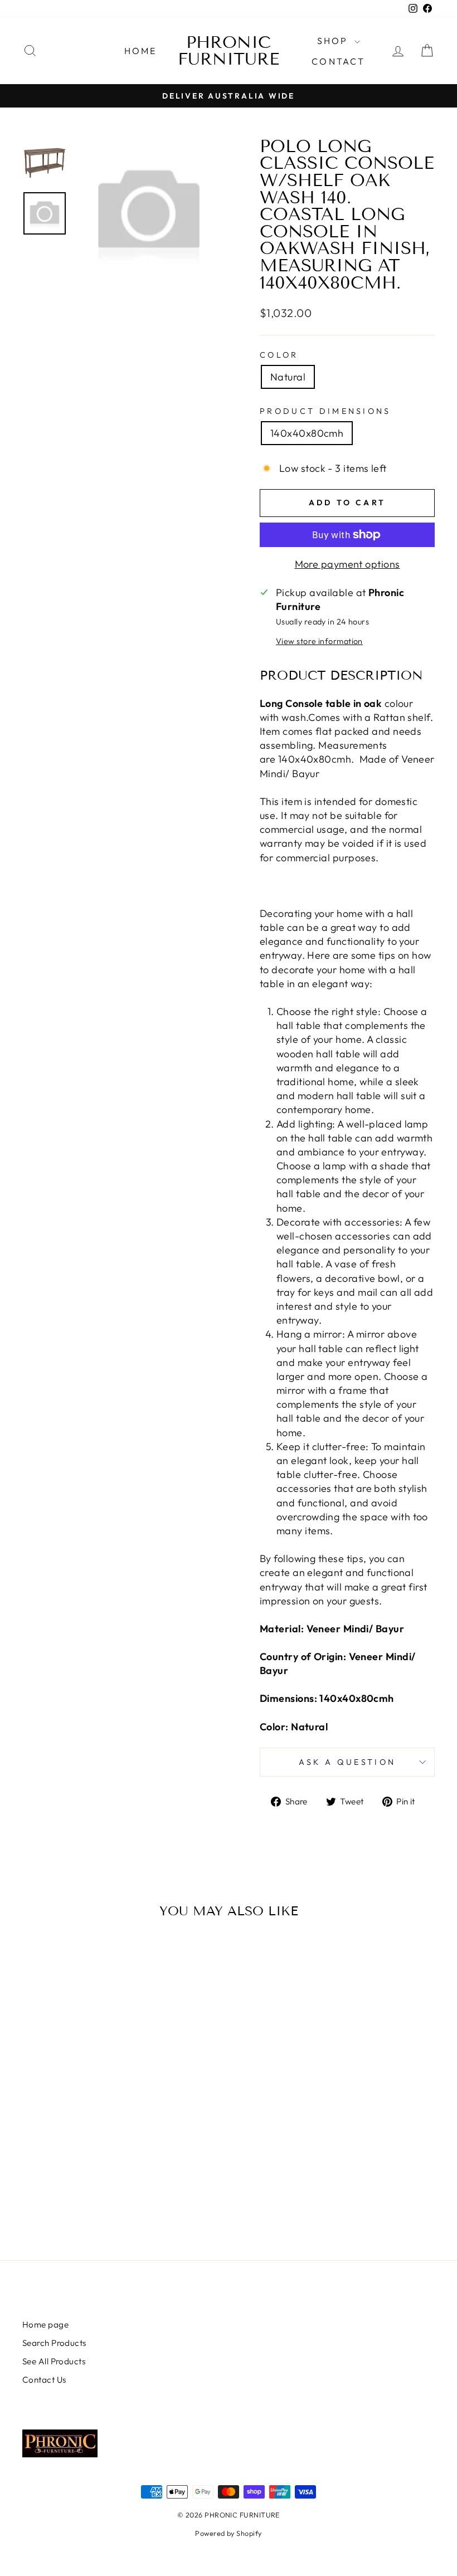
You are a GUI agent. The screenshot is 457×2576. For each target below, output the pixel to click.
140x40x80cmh (307, 433)
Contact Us (44, 2380)
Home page (45, 2324)
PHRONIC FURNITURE (229, 51)
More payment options (347, 564)
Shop (334, 41)
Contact (338, 61)
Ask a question (347, 1762)
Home (141, 51)
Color (279, 355)
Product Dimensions (325, 411)
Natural (288, 377)
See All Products (54, 2361)
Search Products (54, 2343)
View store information (319, 641)
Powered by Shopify (228, 2533)
